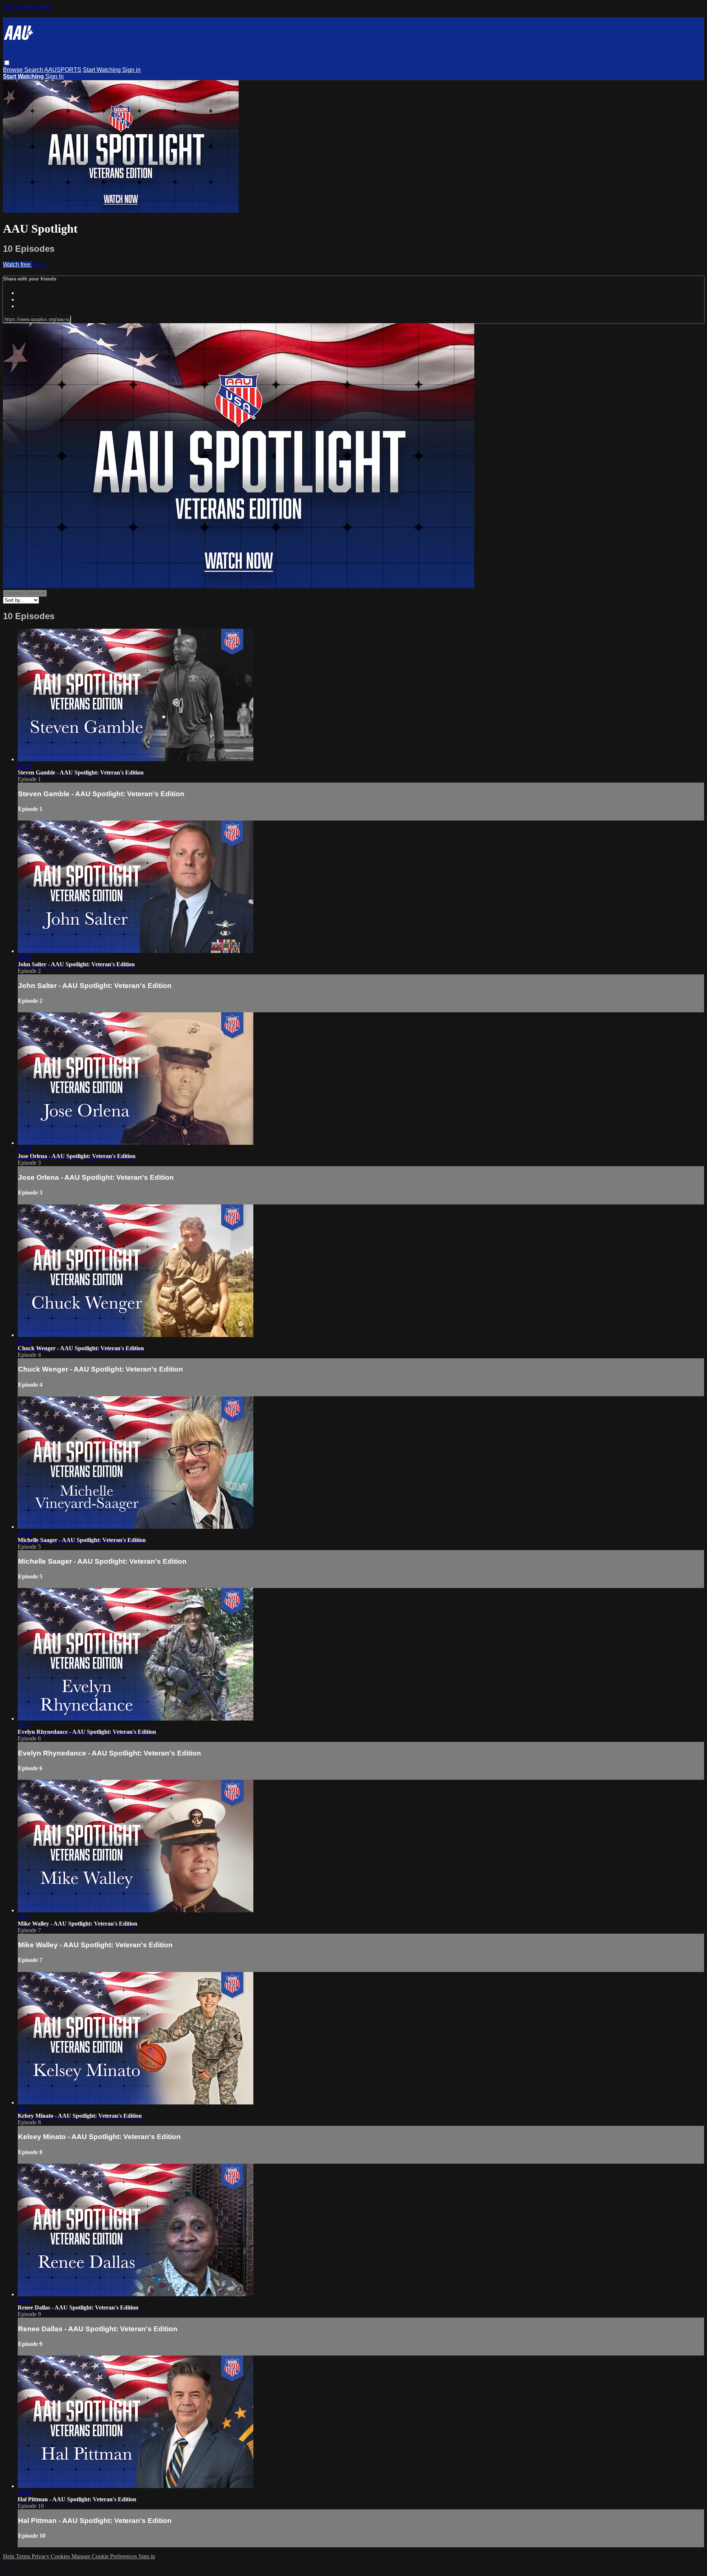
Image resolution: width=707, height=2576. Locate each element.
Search (34, 70)
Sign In (54, 76)
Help (9, 2556)
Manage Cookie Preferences (105, 2556)
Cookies (61, 2556)
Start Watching (103, 70)
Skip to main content (27, 6)
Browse (14, 70)
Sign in (131, 70)
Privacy (41, 2556)
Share (39, 264)
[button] (7, 63)
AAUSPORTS (63, 70)
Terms (24, 2556)
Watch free (17, 264)
